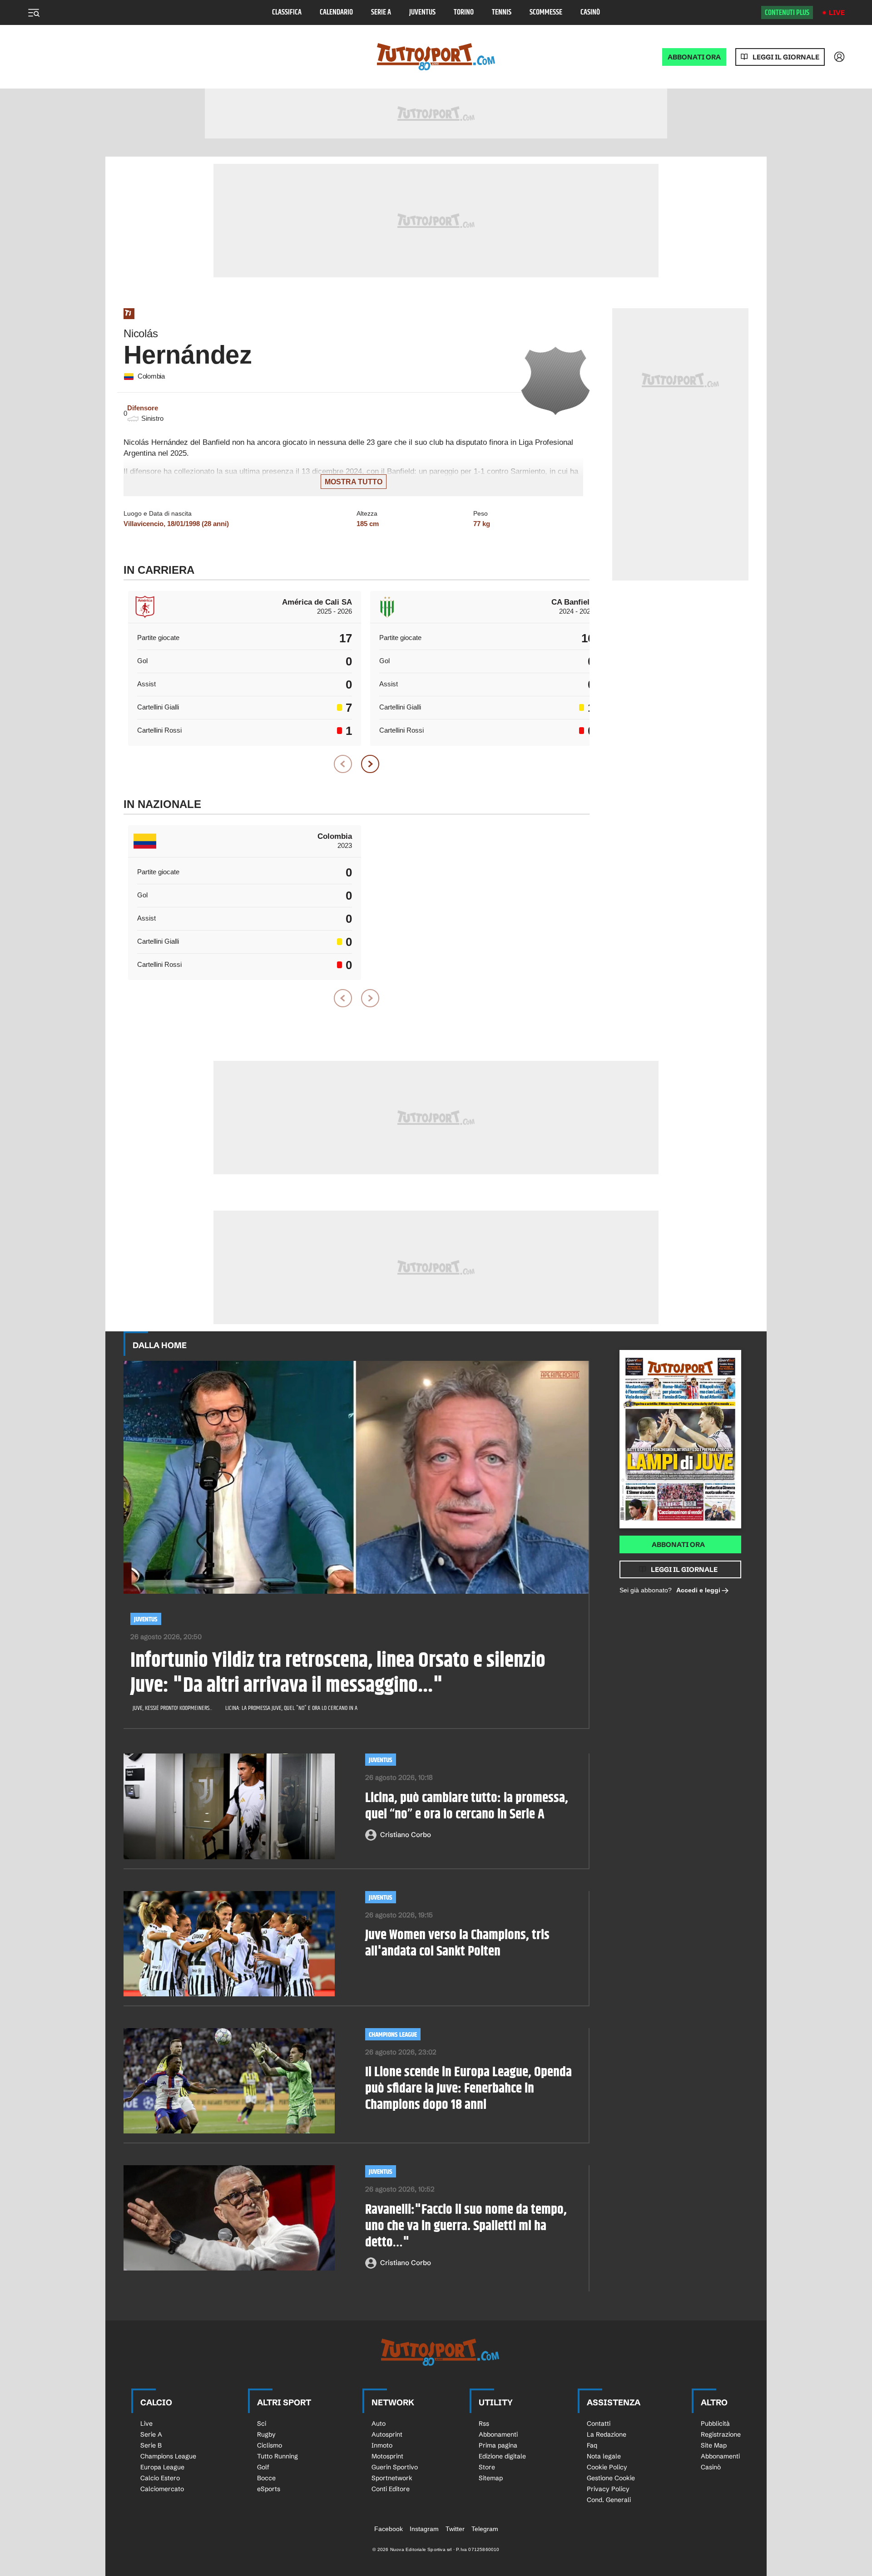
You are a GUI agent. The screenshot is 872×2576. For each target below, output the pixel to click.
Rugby (266, 2434)
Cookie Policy (607, 2467)
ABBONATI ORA (694, 57)
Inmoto (382, 2445)
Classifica (287, 12)
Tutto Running (277, 2456)
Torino (464, 12)
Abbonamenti (498, 2434)
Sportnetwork (392, 2478)
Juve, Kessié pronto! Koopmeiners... (172, 1708)
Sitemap (491, 2478)
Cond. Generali (609, 2500)
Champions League (393, 2035)
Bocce (266, 2478)
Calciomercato (162, 2489)
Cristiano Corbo (406, 1835)
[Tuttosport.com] (436, 57)
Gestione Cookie (611, 2478)
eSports (269, 2489)
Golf (263, 2467)
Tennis (502, 12)
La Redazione (607, 2434)
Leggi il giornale (786, 57)
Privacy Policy (608, 2489)
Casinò (590, 12)
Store (487, 2467)
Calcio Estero (160, 2478)
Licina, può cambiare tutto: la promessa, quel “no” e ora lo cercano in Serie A (467, 1806)
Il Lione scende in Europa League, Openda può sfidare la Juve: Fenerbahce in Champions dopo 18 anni (468, 2088)
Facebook (389, 2529)
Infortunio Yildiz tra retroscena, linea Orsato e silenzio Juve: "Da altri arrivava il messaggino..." (338, 1674)
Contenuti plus (787, 13)
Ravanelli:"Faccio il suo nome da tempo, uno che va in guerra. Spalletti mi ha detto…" (466, 2226)
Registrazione (721, 2434)
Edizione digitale (502, 2456)
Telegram (485, 2529)
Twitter (455, 2529)
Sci (262, 2423)
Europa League (162, 2467)
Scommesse (546, 12)
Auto (379, 2423)
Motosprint (387, 2456)
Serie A (381, 12)
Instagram (424, 2529)
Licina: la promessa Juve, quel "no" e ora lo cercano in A (291, 1708)
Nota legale (604, 2456)
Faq (592, 2445)
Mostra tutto (354, 482)
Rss (484, 2423)
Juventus (422, 12)
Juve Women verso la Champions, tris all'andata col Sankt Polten (457, 1943)
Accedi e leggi (698, 1590)
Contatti (599, 2423)
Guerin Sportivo (395, 2467)
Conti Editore (391, 2489)
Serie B (151, 2445)
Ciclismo (270, 2445)
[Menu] (34, 13)
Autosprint (387, 2434)
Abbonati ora (678, 1544)
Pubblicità (715, 2423)
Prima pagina (498, 2445)
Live (837, 12)
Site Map (714, 2445)
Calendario (336, 12)
